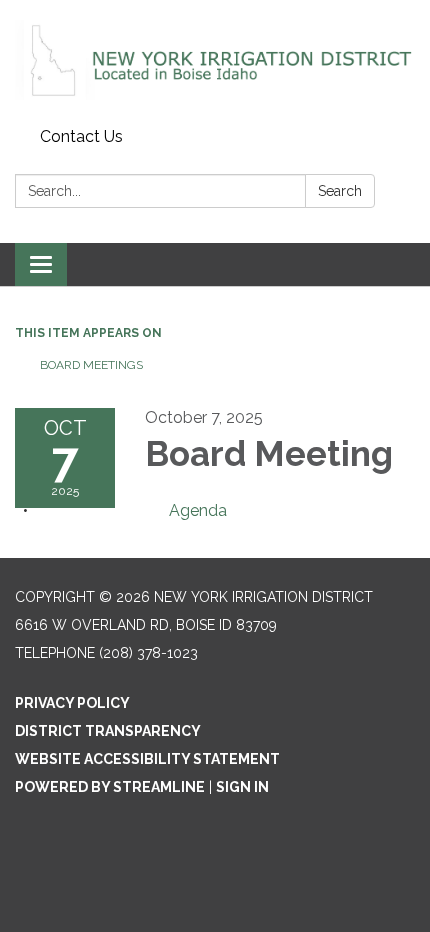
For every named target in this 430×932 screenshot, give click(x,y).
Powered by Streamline (110, 787)
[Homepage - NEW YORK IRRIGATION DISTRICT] (215, 60)
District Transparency (108, 731)
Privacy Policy (72, 703)
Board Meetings (91, 365)
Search (340, 191)
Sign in (242, 787)
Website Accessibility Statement (147, 759)
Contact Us (81, 136)
